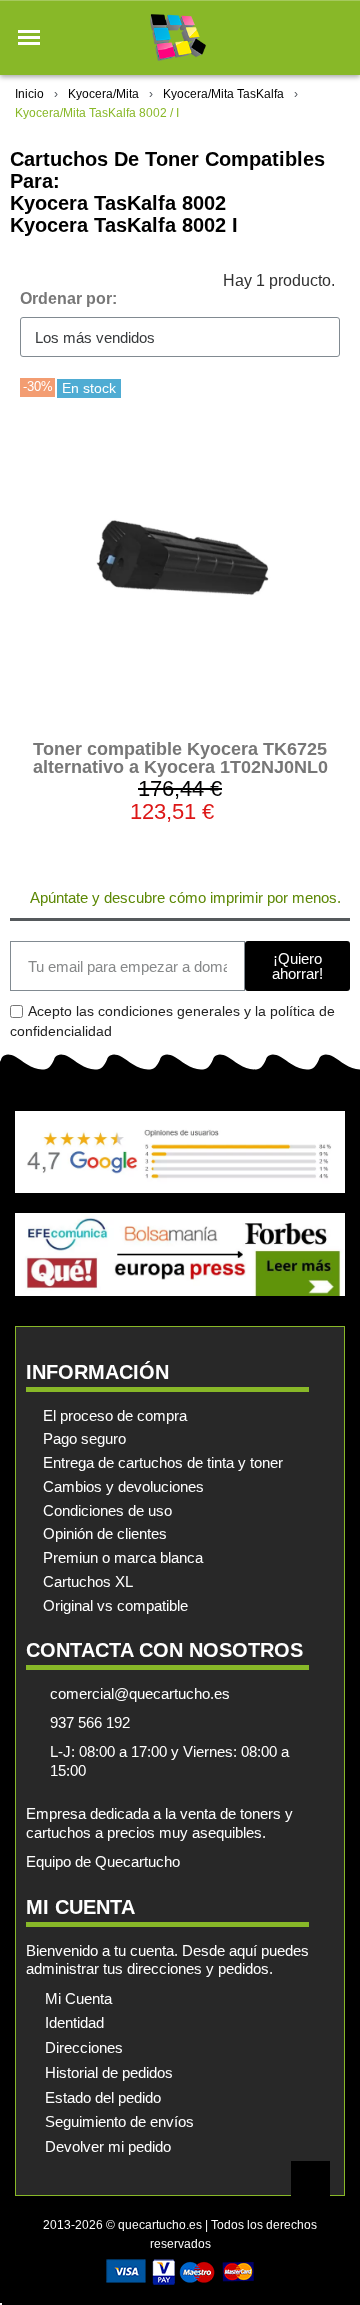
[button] (29, 38)
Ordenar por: (68, 298)
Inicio (29, 94)
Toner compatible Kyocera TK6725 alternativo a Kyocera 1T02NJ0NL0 (180, 758)
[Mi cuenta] (298, 37)
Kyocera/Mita (103, 94)
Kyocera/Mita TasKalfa (223, 94)
